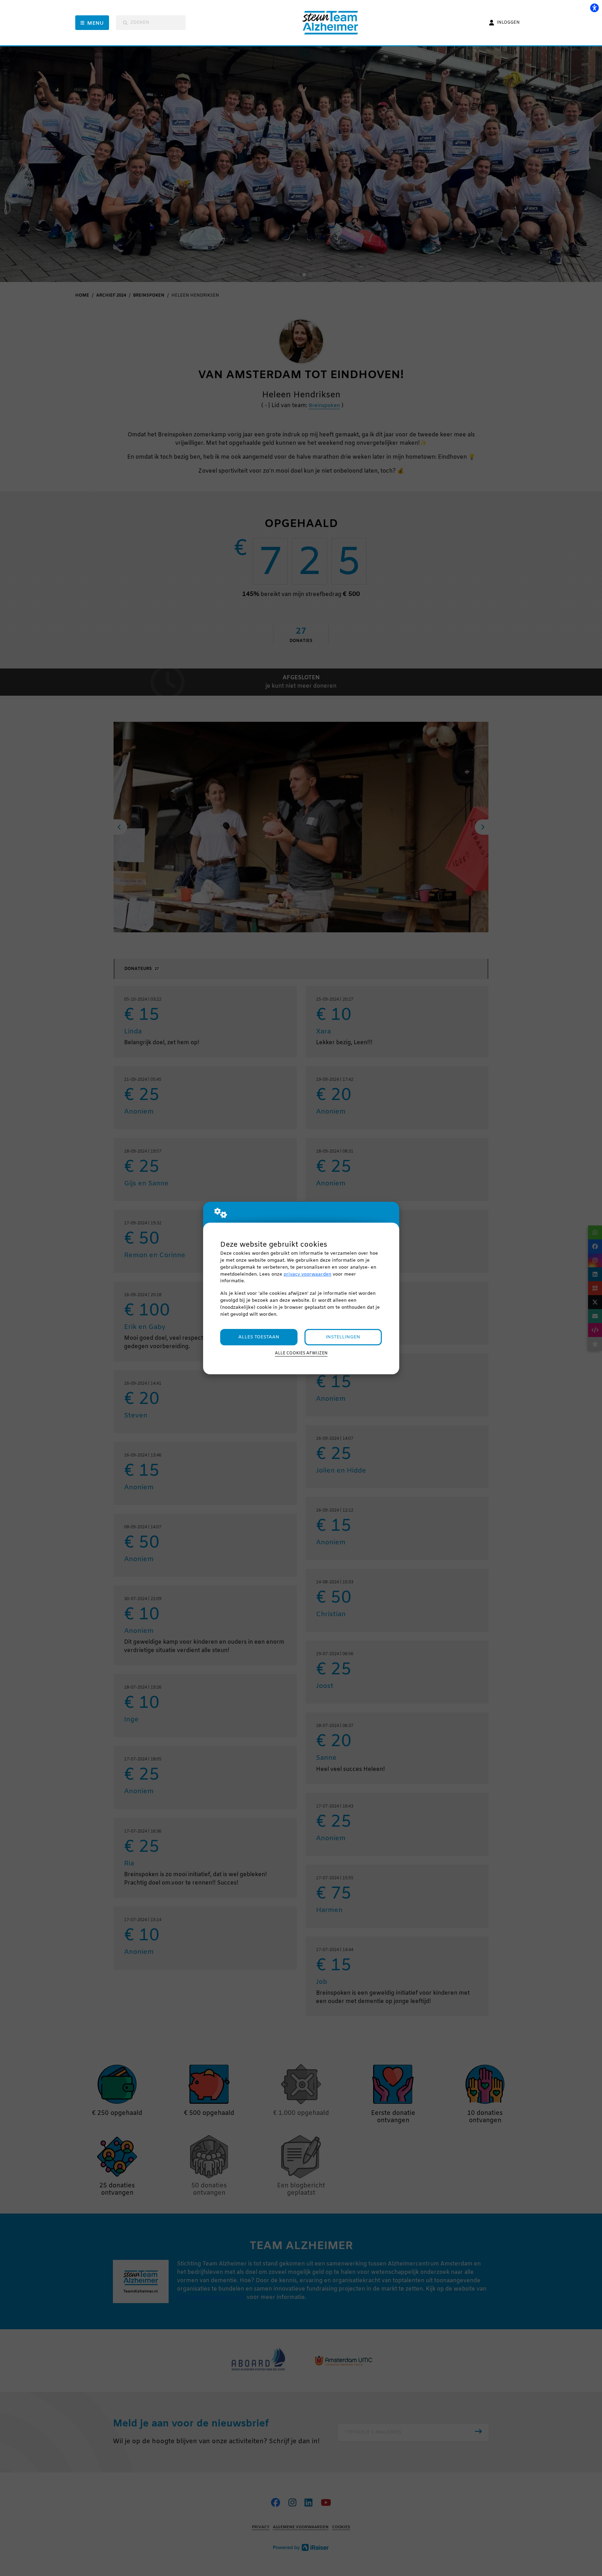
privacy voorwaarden (307, 1274)
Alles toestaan (259, 1337)
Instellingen (343, 1337)
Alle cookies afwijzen (301, 1353)
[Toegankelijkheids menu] (594, 8)
